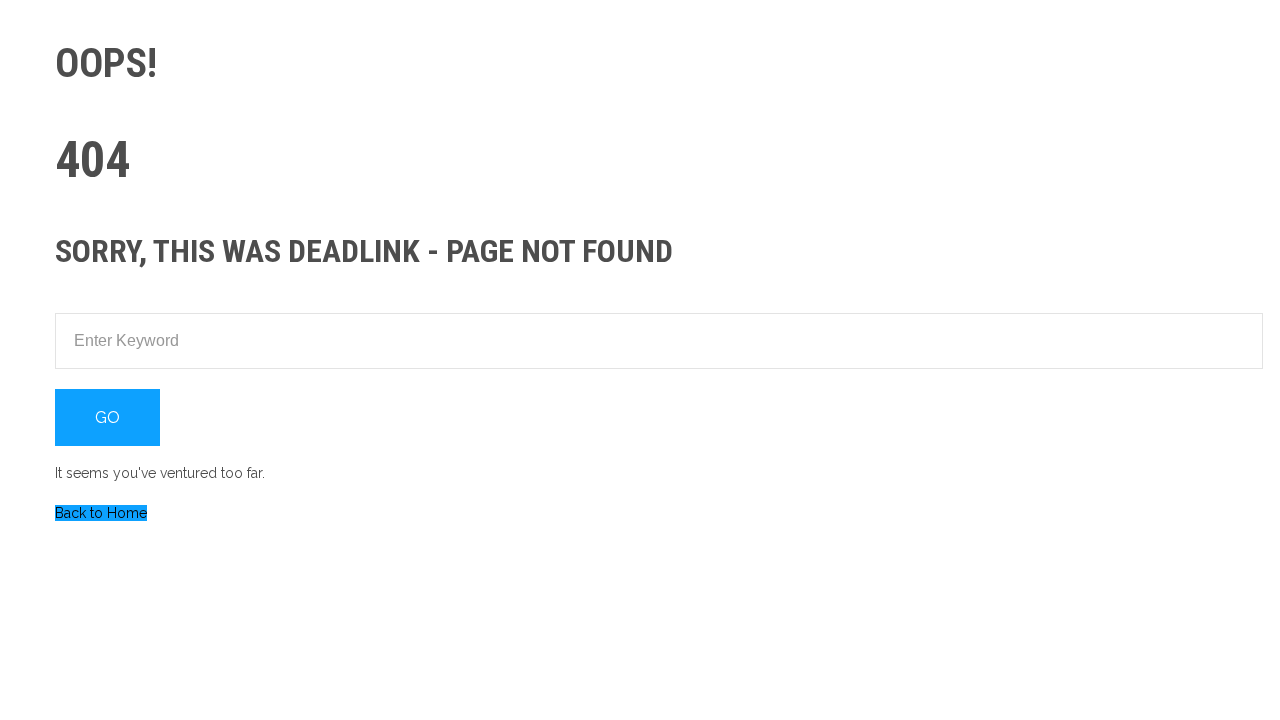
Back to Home (101, 513)
